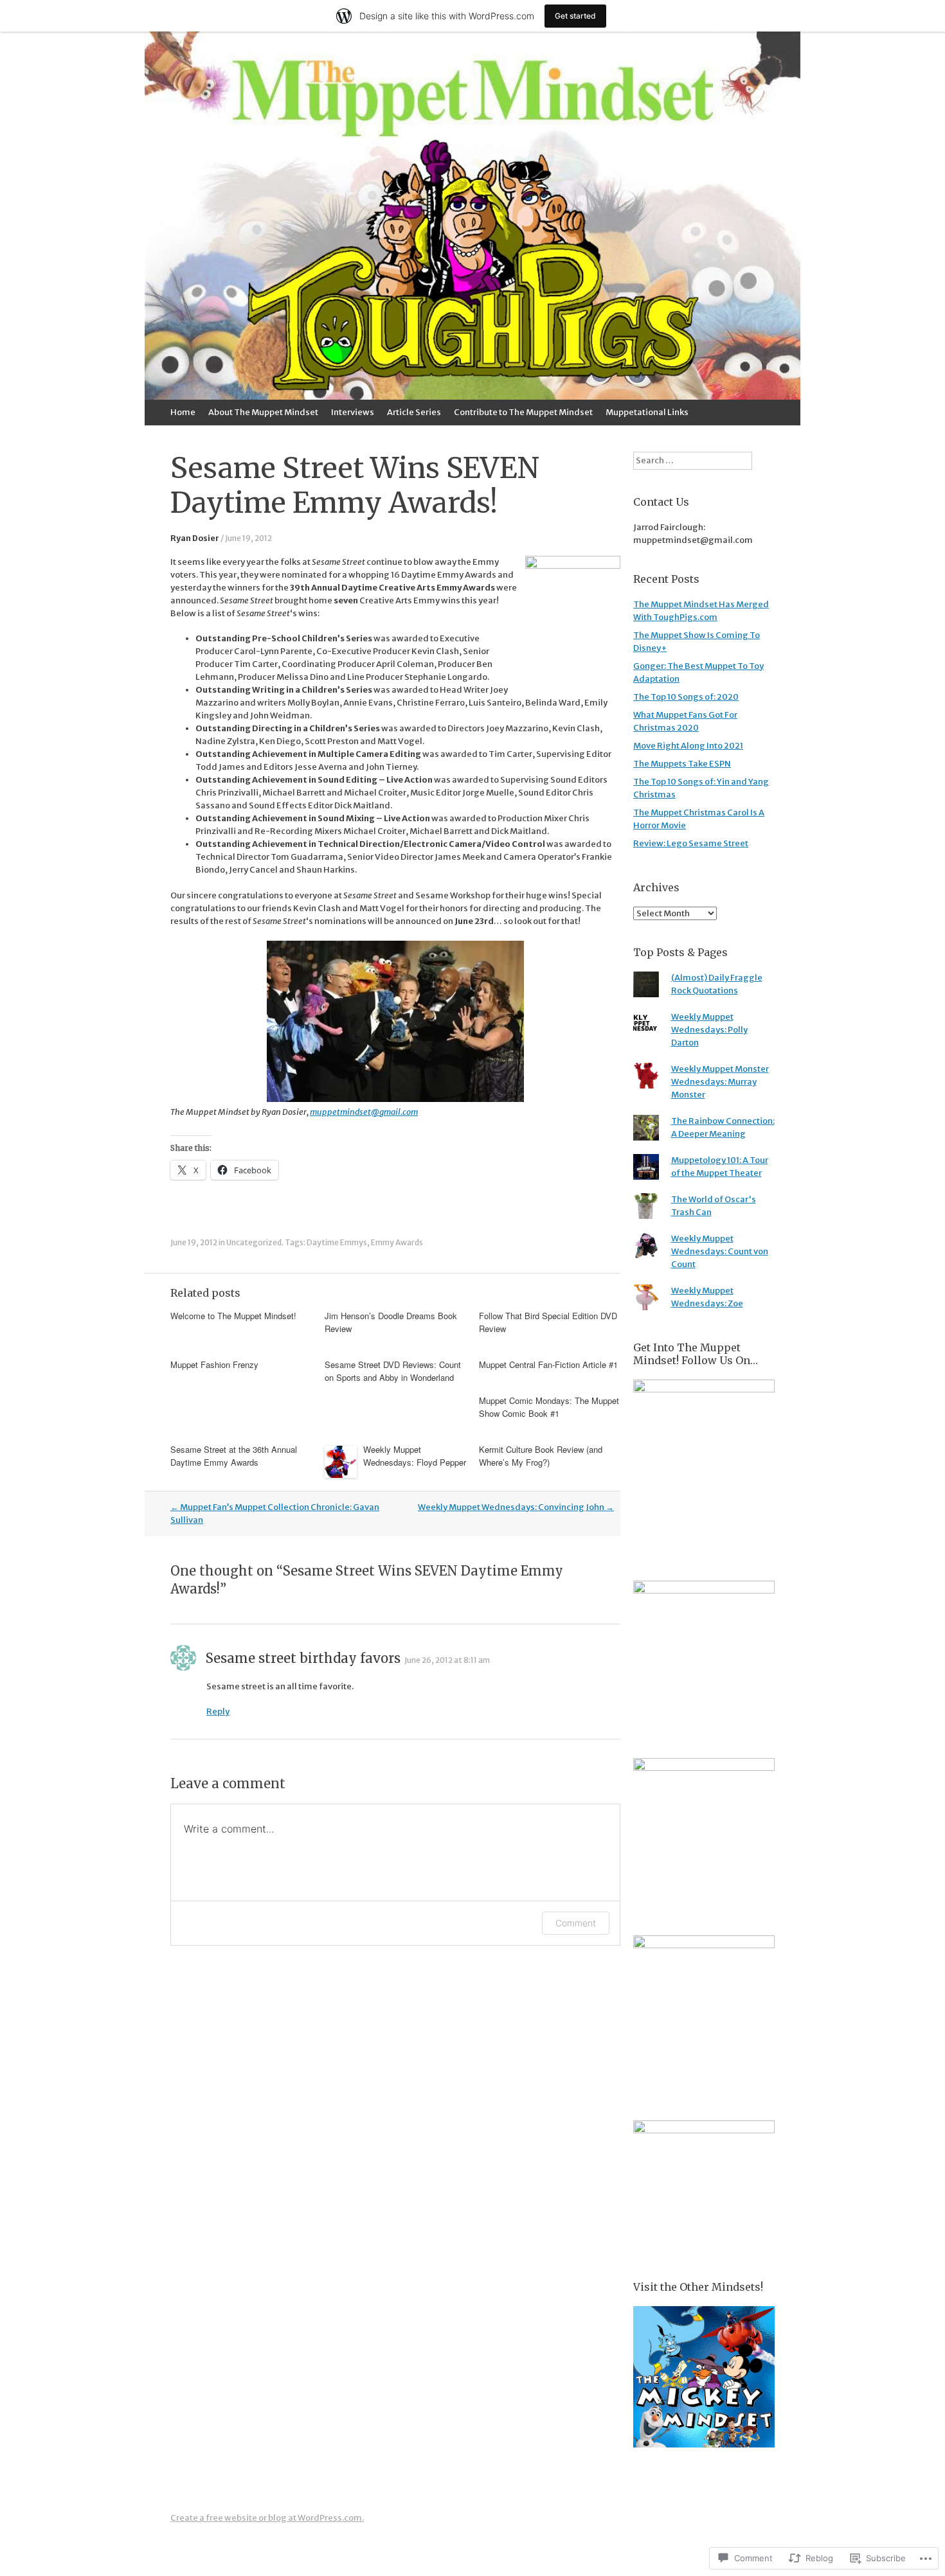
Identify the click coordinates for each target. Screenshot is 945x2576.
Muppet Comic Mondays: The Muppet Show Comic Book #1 (549, 1407)
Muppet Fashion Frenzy (214, 1364)
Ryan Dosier (195, 538)
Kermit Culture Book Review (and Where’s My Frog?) (541, 1456)
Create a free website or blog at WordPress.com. (267, 2518)
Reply (218, 1711)
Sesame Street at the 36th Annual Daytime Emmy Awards (234, 1456)
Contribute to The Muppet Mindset (523, 412)
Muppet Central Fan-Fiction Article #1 (548, 1364)
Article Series (414, 412)
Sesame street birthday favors (303, 1658)
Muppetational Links (647, 412)
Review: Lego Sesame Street (691, 843)
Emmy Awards (397, 1242)
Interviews (353, 412)
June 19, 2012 (248, 538)
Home (183, 412)
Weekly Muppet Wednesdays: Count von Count (720, 1251)
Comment (576, 1923)
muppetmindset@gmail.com (364, 1112)
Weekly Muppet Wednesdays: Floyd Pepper (415, 1456)
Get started (575, 16)
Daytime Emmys (337, 1242)
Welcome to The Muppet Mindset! (233, 1316)
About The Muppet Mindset (263, 412)
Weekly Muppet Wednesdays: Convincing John (516, 1507)
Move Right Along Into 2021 (688, 746)
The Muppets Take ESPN (682, 764)
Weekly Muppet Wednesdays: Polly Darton (709, 1030)
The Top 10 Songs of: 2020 (686, 697)
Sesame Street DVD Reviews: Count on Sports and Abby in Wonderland (393, 1371)
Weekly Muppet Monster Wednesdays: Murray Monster (720, 1082)
